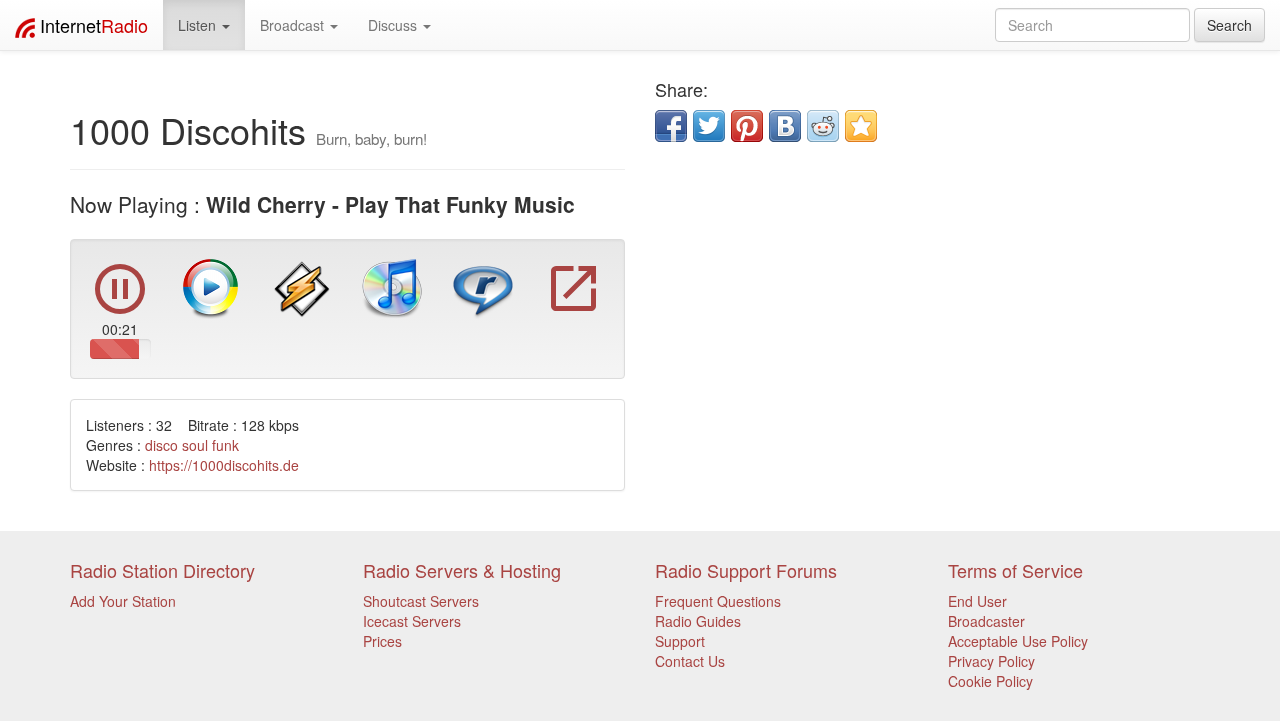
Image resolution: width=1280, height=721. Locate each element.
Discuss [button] (394, 25)
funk (225, 445)
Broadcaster (986, 621)
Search (1229, 25)
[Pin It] (747, 126)
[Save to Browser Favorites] (861, 126)
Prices (382, 641)
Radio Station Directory (162, 570)
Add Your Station (123, 601)
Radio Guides (698, 621)
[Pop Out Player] (574, 309)
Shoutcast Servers (421, 601)
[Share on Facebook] (671, 126)
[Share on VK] (785, 126)
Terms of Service (1015, 570)
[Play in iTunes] (392, 287)
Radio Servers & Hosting (462, 570)
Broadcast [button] (294, 25)
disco (161, 445)
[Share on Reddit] (823, 126)
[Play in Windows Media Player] (211, 287)
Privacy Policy (991, 661)
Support (680, 641)
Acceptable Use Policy (1018, 641)
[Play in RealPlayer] (483, 287)
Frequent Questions (718, 601)
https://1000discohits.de (224, 465)
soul (195, 445)
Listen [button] (199, 25)
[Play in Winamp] (302, 287)
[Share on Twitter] (709, 126)
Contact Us (690, 661)
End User (977, 601)
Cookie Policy (990, 681)
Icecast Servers (412, 621)
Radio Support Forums (746, 570)
